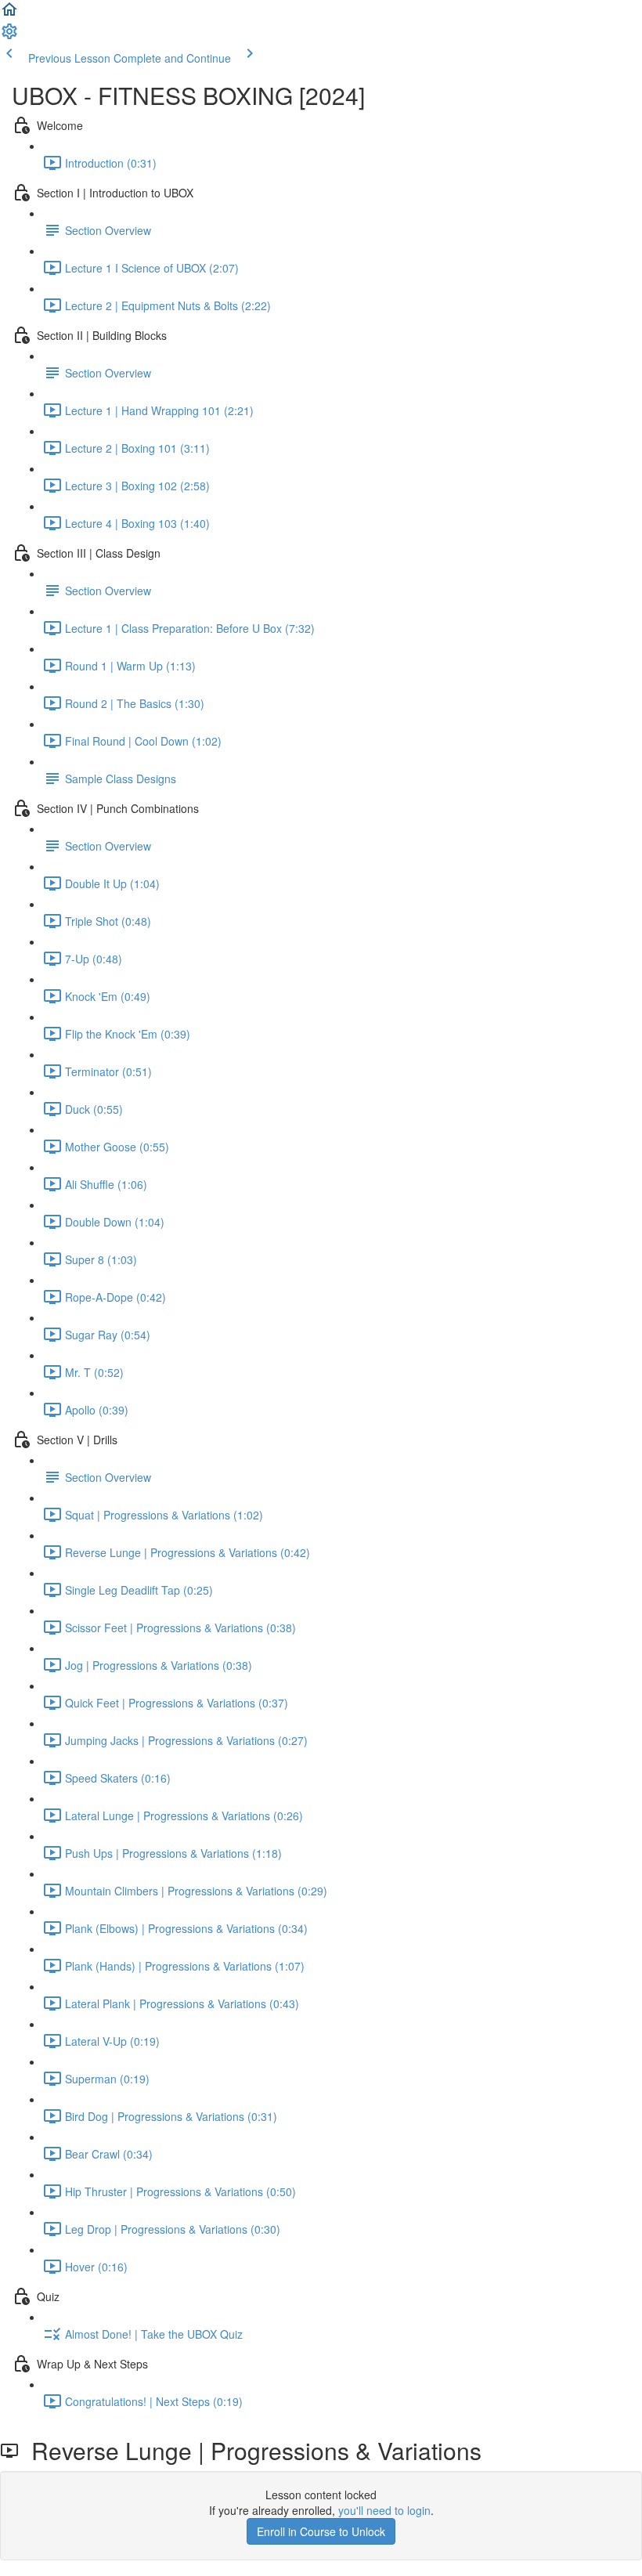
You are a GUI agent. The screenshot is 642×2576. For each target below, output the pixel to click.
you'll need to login (384, 2510)
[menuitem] (9, 36)
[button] (9, 14)
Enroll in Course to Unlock (321, 2531)
